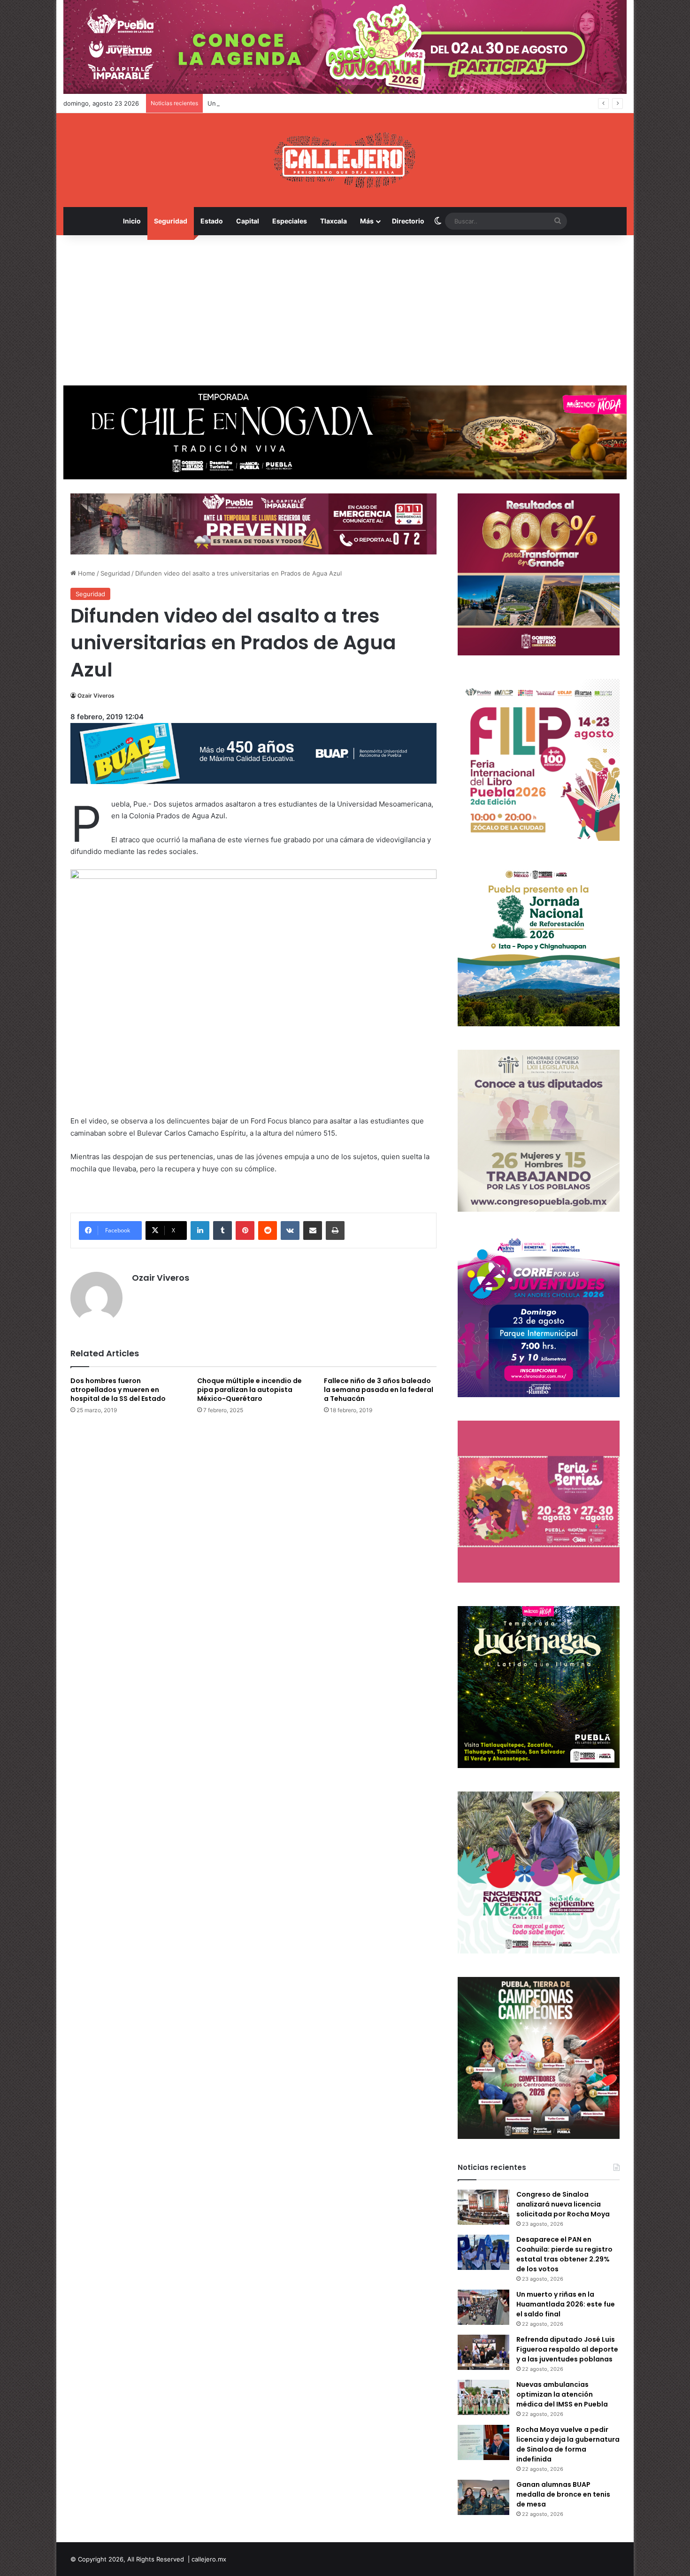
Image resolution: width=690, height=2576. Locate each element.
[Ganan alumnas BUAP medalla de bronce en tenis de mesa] (483, 2497)
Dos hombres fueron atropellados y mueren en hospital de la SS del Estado (118, 1390)
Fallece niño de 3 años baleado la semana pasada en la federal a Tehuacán (379, 1390)
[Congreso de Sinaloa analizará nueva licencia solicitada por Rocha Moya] (483, 2207)
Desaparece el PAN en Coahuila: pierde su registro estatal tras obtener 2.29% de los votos (564, 2254)
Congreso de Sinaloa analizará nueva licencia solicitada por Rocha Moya (563, 2204)
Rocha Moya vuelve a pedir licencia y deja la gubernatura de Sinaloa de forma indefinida (568, 2444)
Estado (212, 221)
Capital (248, 221)
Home (86, 573)
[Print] (335, 1230)
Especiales (290, 221)
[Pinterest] (245, 1230)
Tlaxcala (333, 221)
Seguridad (171, 221)
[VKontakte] (290, 1230)
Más (367, 221)
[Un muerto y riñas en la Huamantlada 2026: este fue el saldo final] (483, 2307)
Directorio (408, 221)
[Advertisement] (345, 310)
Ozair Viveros (96, 696)
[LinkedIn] (200, 1230)
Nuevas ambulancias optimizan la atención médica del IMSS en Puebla (562, 2394)
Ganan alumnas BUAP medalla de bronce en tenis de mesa (563, 2494)
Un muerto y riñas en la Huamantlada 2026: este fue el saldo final (304, 103)
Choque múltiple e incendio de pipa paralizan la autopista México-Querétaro (249, 1390)
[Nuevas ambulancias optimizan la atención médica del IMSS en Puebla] (483, 2397)
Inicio (132, 221)
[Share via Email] (313, 1230)
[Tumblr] (222, 1230)
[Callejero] (345, 160)
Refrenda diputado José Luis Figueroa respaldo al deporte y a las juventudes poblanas (567, 2349)
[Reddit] (268, 1230)
